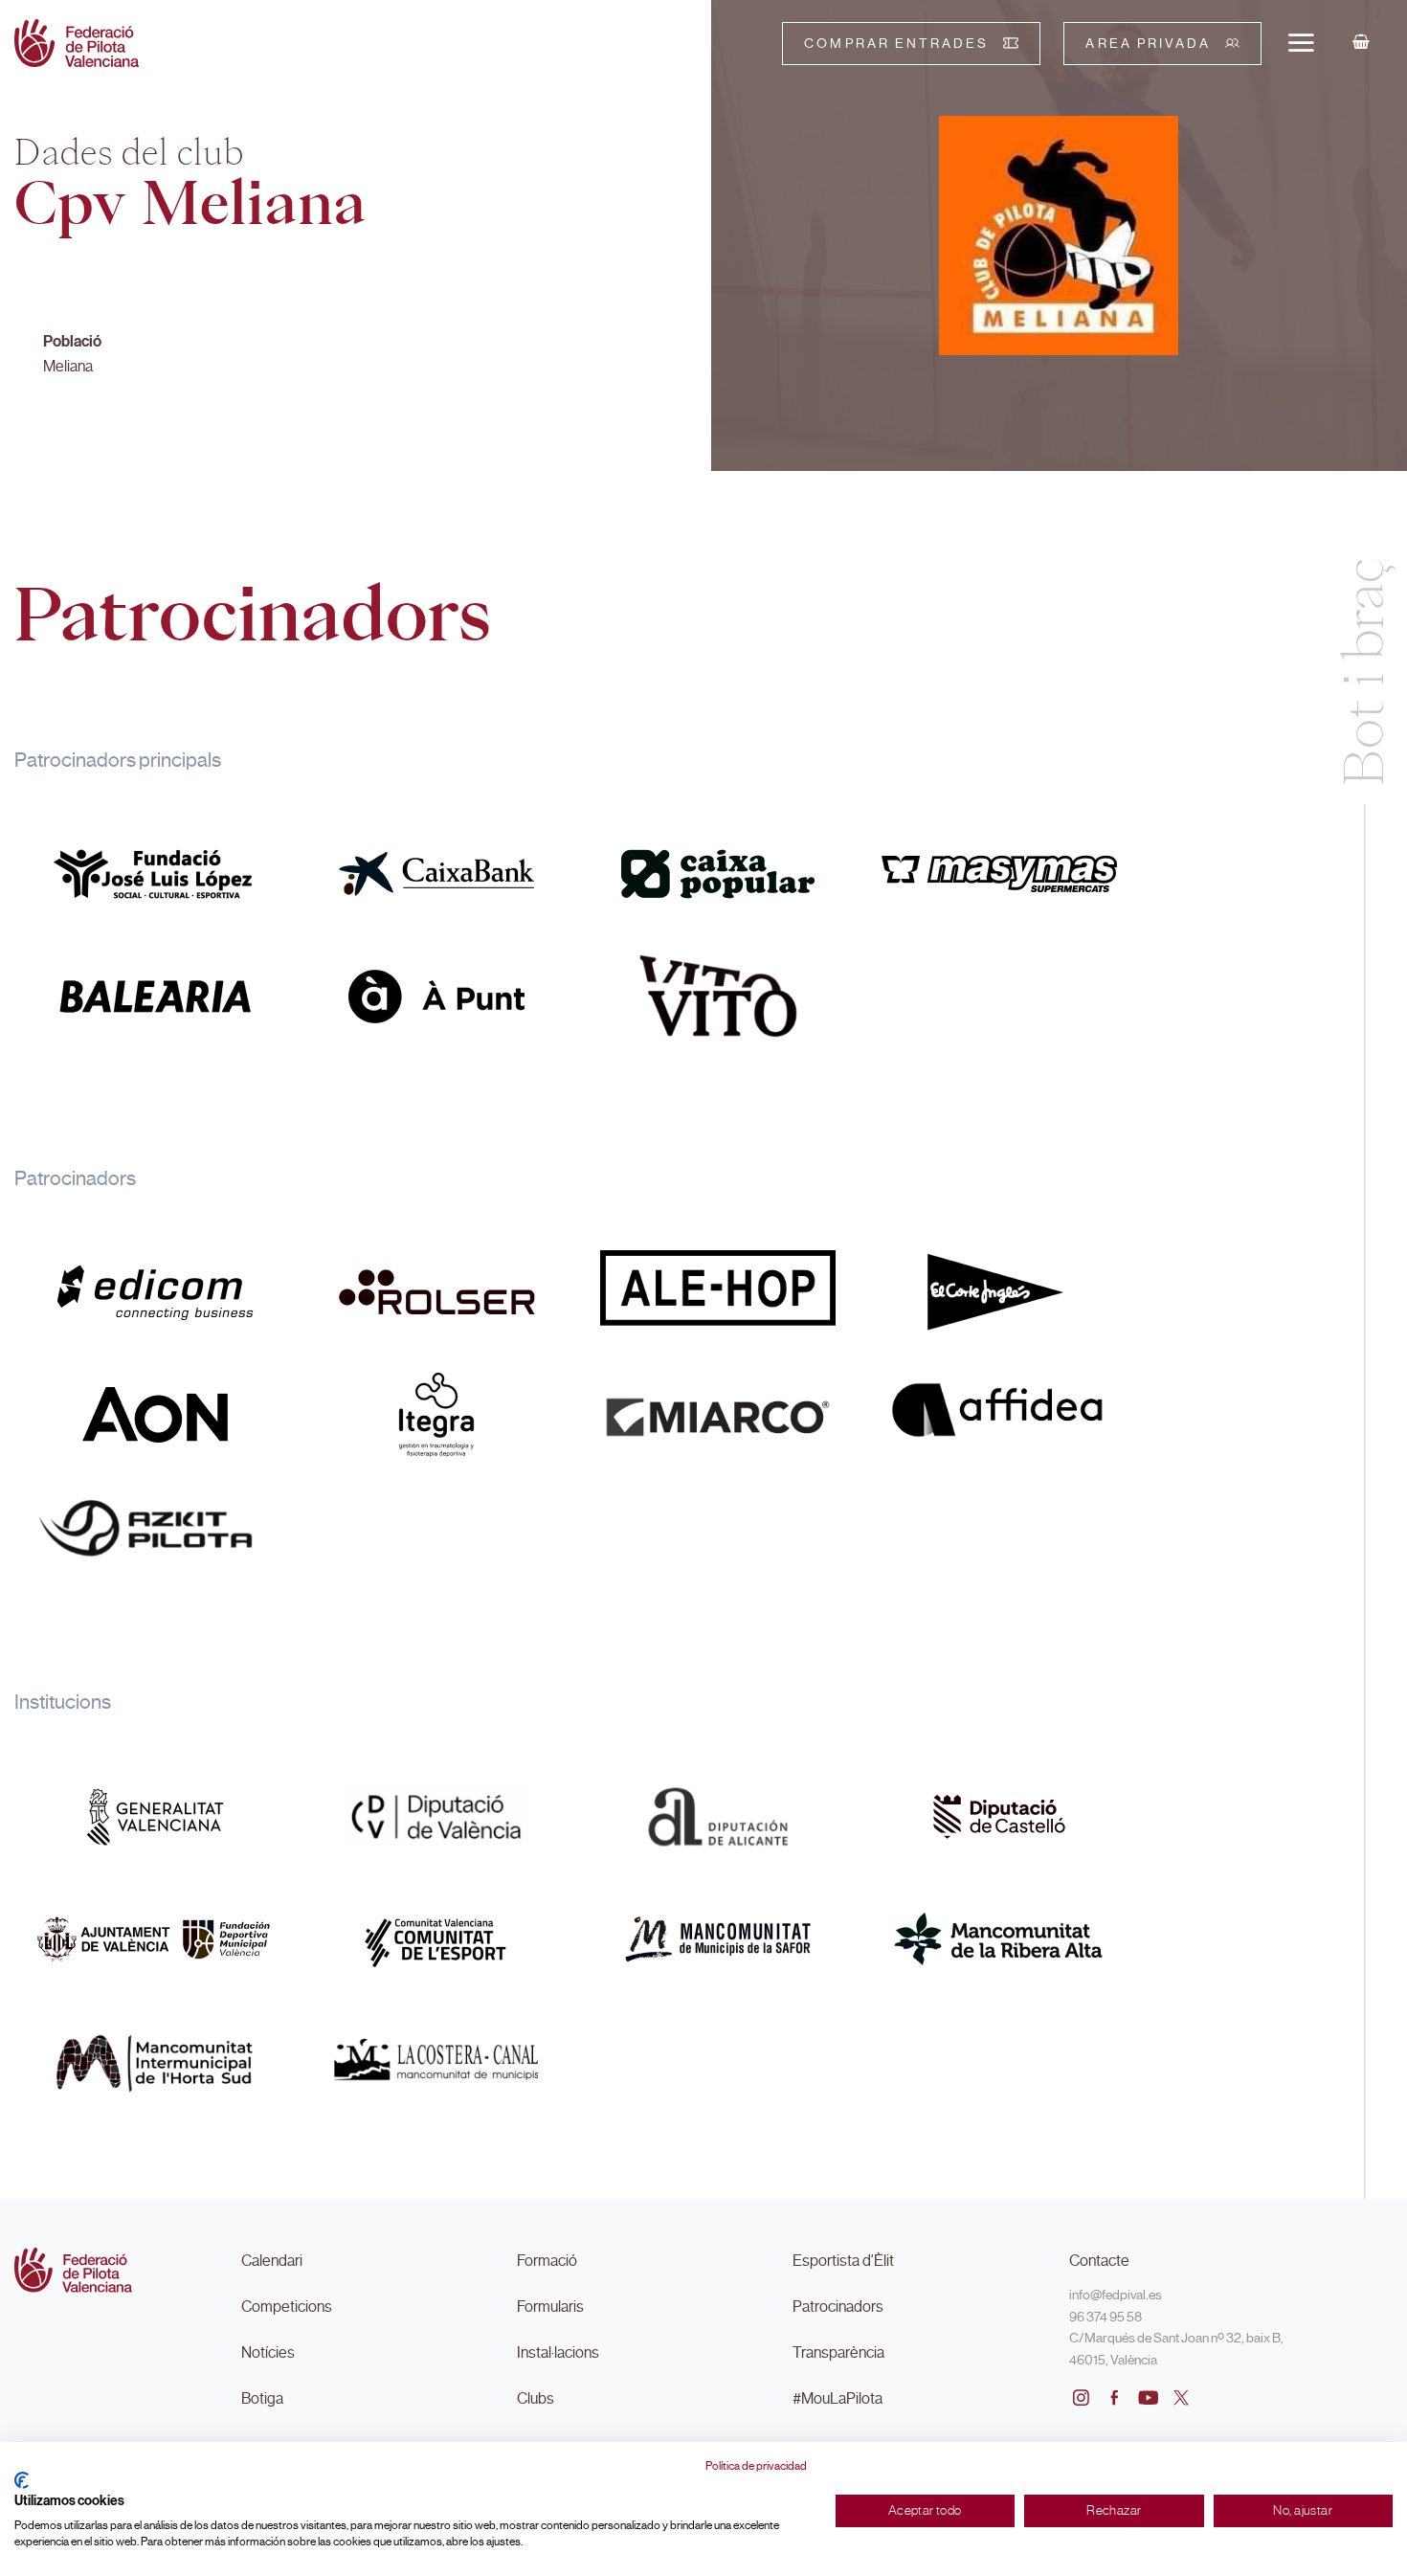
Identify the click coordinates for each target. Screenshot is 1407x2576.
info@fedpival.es (1116, 2295)
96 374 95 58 (1105, 2317)
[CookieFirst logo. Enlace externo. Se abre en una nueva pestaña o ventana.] (22, 2480)
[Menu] (1301, 42)
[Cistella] (1361, 43)
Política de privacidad (756, 2466)
